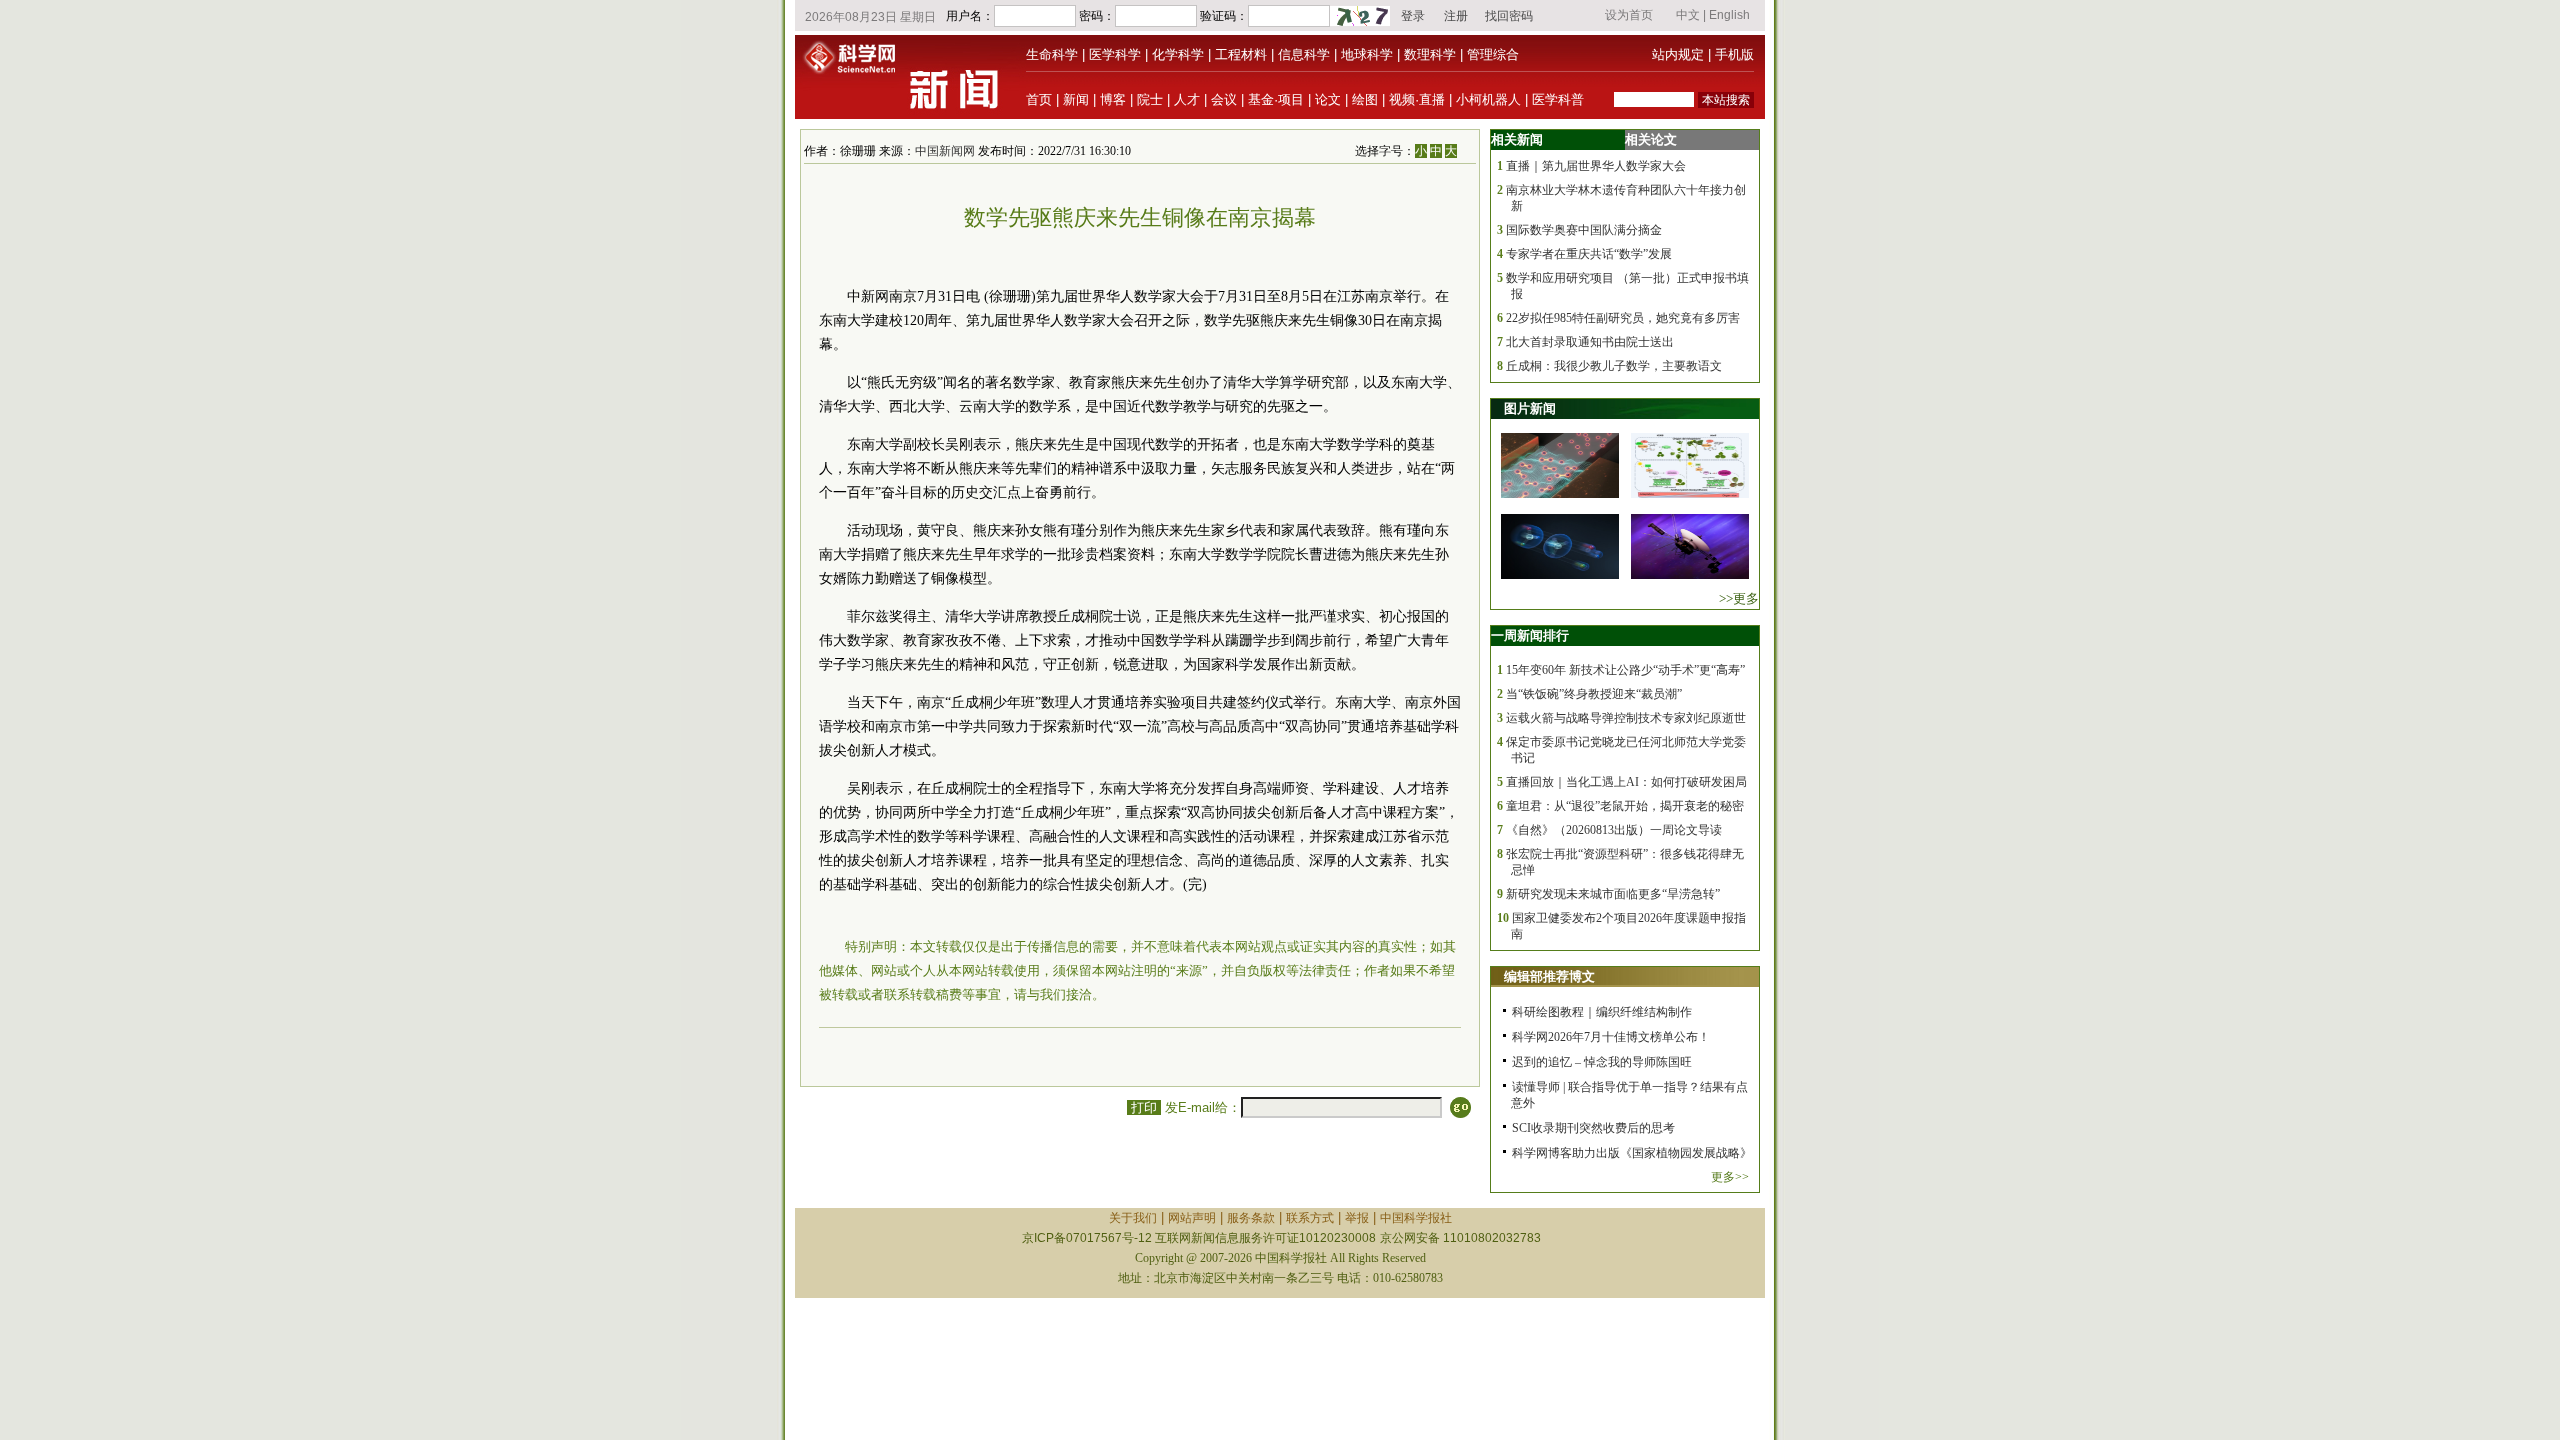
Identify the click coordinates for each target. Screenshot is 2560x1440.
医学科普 (1558, 99)
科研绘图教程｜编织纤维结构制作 (1602, 1012)
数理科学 (1430, 54)
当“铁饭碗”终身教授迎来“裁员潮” (1594, 694)
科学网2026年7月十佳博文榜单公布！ (1611, 1037)
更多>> (1730, 1177)
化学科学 (1178, 54)
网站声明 (1192, 1218)
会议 (1224, 99)
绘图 (1365, 99)
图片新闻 (1530, 408)
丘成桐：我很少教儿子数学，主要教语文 (1614, 366)
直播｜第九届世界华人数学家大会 (1596, 166)
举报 (1357, 1218)
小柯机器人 (1488, 99)
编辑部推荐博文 (1549, 976)
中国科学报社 (1416, 1218)
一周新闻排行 (1530, 635)
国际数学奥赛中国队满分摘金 (1584, 230)
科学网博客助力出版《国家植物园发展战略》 (1632, 1153)
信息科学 (1304, 54)
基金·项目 (1276, 99)
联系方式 (1310, 1218)
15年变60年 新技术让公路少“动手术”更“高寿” (1625, 670)
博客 (1113, 99)
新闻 (1076, 99)
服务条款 (1251, 1218)
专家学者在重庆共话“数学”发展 (1589, 254)
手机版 (1734, 54)
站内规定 (1678, 54)
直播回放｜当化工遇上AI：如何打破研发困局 (1626, 782)
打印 (1144, 1107)
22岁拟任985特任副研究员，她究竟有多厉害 (1623, 318)
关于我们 (1133, 1218)
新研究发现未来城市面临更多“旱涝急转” (1613, 894)
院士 (1150, 99)
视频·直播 (1417, 99)
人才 (1187, 99)
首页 (1039, 99)
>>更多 (1739, 598)
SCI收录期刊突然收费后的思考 (1593, 1128)
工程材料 (1241, 54)
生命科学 (1052, 54)
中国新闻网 (945, 151)
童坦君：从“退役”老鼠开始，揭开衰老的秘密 (1625, 806)
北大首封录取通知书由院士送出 (1590, 342)
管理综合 (1493, 54)
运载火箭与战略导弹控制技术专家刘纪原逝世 (1626, 718)
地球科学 (1367, 54)
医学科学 (1115, 54)
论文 (1328, 99)
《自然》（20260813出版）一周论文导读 (1614, 830)
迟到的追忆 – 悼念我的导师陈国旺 (1602, 1062)
